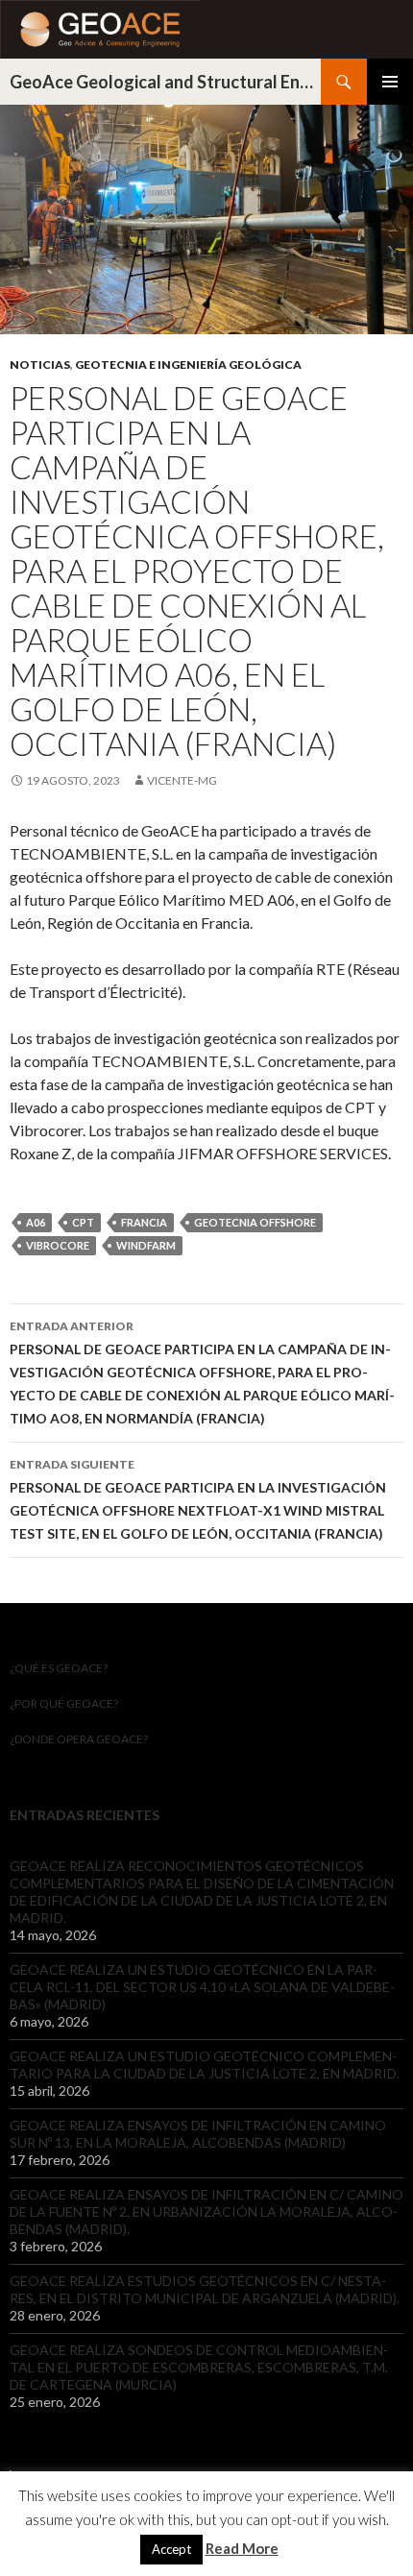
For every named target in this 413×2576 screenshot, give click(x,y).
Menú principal (390, 82)
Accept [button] (171, 2549)
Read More (242, 2548)
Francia (144, 1222)
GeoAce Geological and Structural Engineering (165, 82)
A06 (36, 1222)
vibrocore (58, 1245)
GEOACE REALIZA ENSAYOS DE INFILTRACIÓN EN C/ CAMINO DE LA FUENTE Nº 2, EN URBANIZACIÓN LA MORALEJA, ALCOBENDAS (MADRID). (206, 2211)
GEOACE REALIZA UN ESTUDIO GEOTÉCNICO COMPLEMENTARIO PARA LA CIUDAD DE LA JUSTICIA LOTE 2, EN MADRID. (205, 2065)
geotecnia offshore (255, 1222)
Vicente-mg (182, 780)
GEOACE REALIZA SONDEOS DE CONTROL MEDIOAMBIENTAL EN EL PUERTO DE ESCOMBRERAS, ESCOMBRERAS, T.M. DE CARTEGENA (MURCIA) (199, 2367)
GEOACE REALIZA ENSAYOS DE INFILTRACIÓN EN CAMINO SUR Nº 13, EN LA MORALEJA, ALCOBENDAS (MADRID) (198, 2134)
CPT (83, 1222)
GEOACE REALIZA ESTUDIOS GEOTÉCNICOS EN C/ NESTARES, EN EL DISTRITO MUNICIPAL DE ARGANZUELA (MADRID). (205, 2289)
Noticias (40, 365)
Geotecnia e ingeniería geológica (188, 365)
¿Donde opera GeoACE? (79, 1739)
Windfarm (146, 1245)
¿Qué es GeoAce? (59, 1668)
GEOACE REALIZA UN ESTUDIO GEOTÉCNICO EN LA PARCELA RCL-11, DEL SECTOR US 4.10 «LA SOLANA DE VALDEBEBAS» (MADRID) (202, 1987)
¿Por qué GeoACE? (64, 1703)
